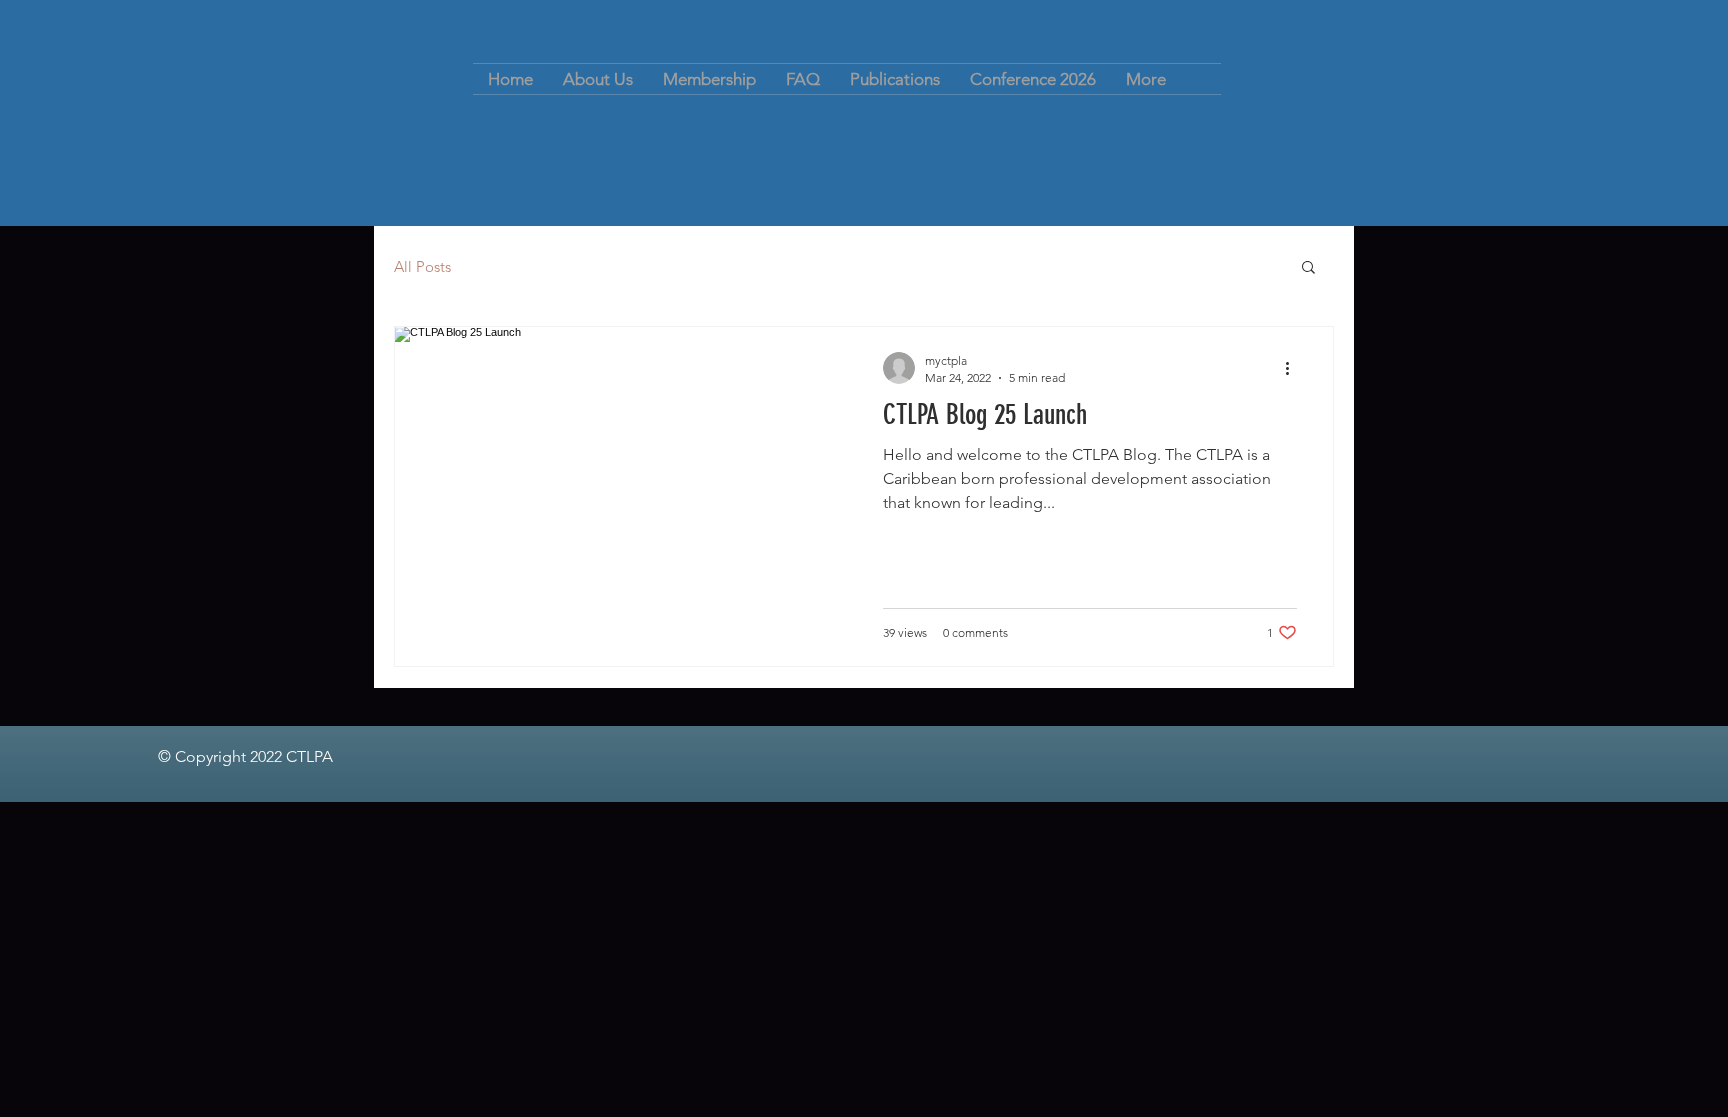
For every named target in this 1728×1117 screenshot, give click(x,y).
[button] (1308, 268)
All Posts (422, 266)
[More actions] (1294, 368)
